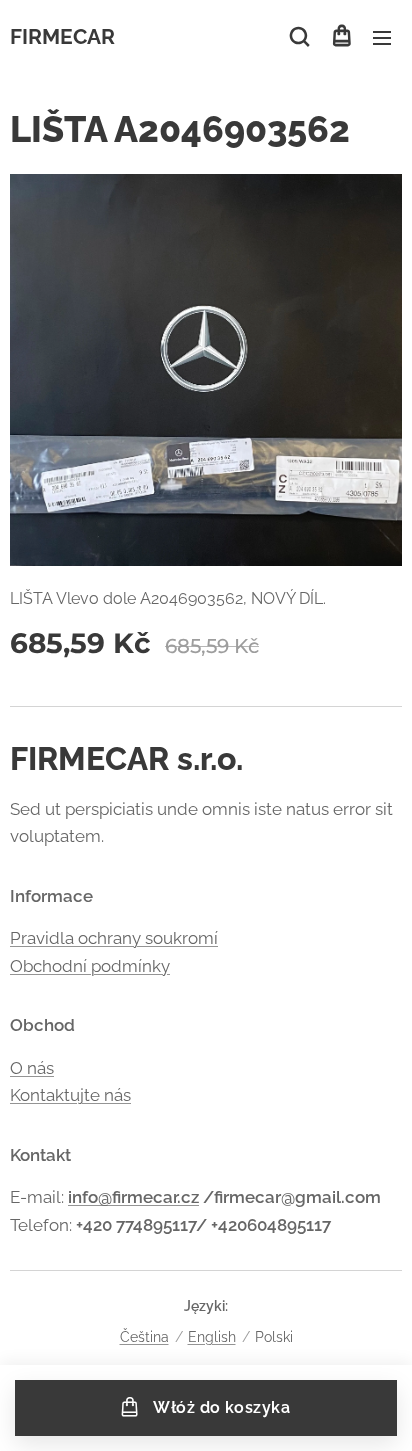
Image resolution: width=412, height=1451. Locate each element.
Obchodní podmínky (90, 966)
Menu (382, 37)
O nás (32, 1068)
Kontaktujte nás (70, 1095)
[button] (299, 37)
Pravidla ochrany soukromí (114, 938)
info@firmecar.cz (133, 1197)
